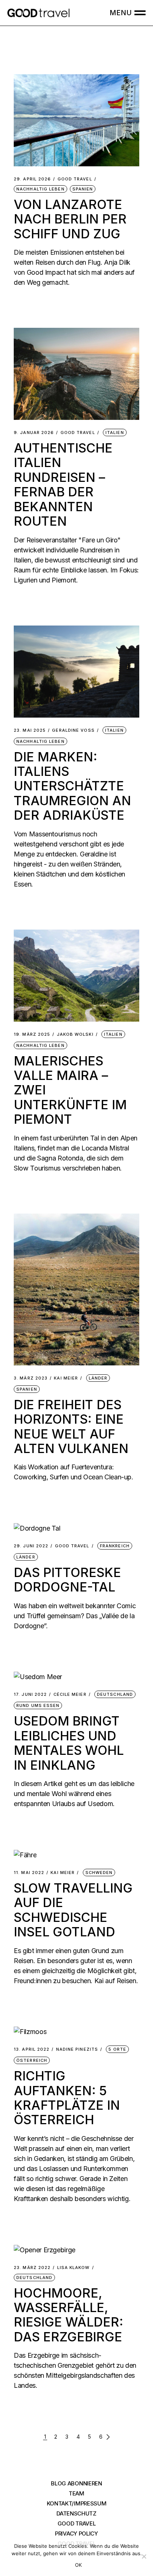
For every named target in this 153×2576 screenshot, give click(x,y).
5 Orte (117, 2049)
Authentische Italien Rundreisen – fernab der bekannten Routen (63, 484)
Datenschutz (76, 2513)
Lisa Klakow (74, 2268)
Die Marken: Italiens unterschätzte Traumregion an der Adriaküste (72, 786)
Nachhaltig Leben (40, 189)
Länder (98, 1378)
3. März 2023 (31, 1378)
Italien (115, 432)
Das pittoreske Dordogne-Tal (67, 1580)
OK (79, 2565)
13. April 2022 (32, 2049)
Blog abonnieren (76, 2483)
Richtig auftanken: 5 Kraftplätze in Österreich (67, 2098)
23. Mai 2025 (30, 730)
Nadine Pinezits (77, 2049)
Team (76, 2493)
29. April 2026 (32, 179)
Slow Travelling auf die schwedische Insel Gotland (73, 1910)
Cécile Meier (70, 1695)
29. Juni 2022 (31, 1546)
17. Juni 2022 (30, 1695)
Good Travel (75, 179)
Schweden (99, 1873)
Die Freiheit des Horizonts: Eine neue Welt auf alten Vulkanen (71, 1426)
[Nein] (144, 2556)
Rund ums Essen (38, 1705)
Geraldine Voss (73, 730)
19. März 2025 (32, 1034)
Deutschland (115, 1694)
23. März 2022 (32, 2268)
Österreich (32, 2060)
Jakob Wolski (75, 1034)
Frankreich (115, 1546)
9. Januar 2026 (34, 433)
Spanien (83, 189)
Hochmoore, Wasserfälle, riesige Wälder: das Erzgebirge (69, 2315)
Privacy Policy (76, 2533)
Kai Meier (66, 1378)
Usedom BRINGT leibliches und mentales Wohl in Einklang (69, 1743)
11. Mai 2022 (29, 1873)
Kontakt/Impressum (77, 2503)
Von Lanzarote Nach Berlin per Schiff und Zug (70, 219)
